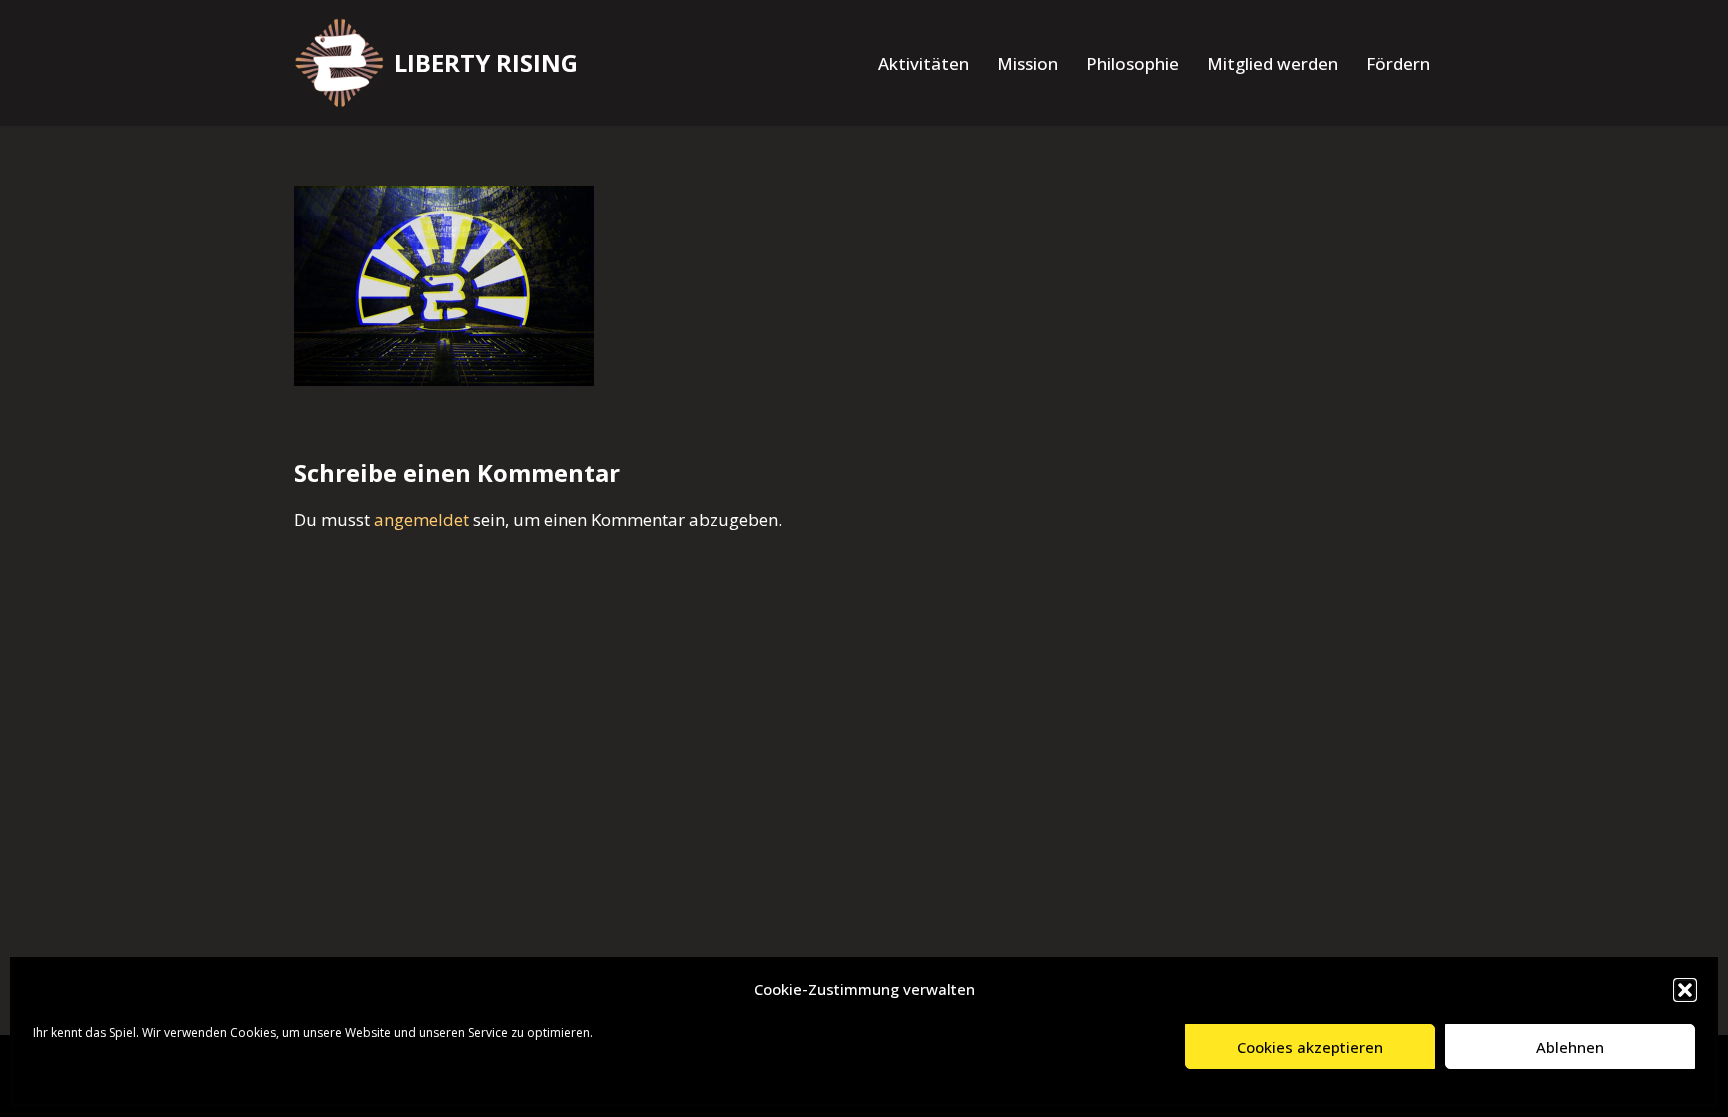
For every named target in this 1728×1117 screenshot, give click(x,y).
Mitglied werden (1272, 63)
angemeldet (421, 519)
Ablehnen (1570, 1047)
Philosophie (1132, 63)
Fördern (1398, 63)
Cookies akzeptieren (1310, 1047)
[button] (1685, 990)
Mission (1027, 63)
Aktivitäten (923, 63)
